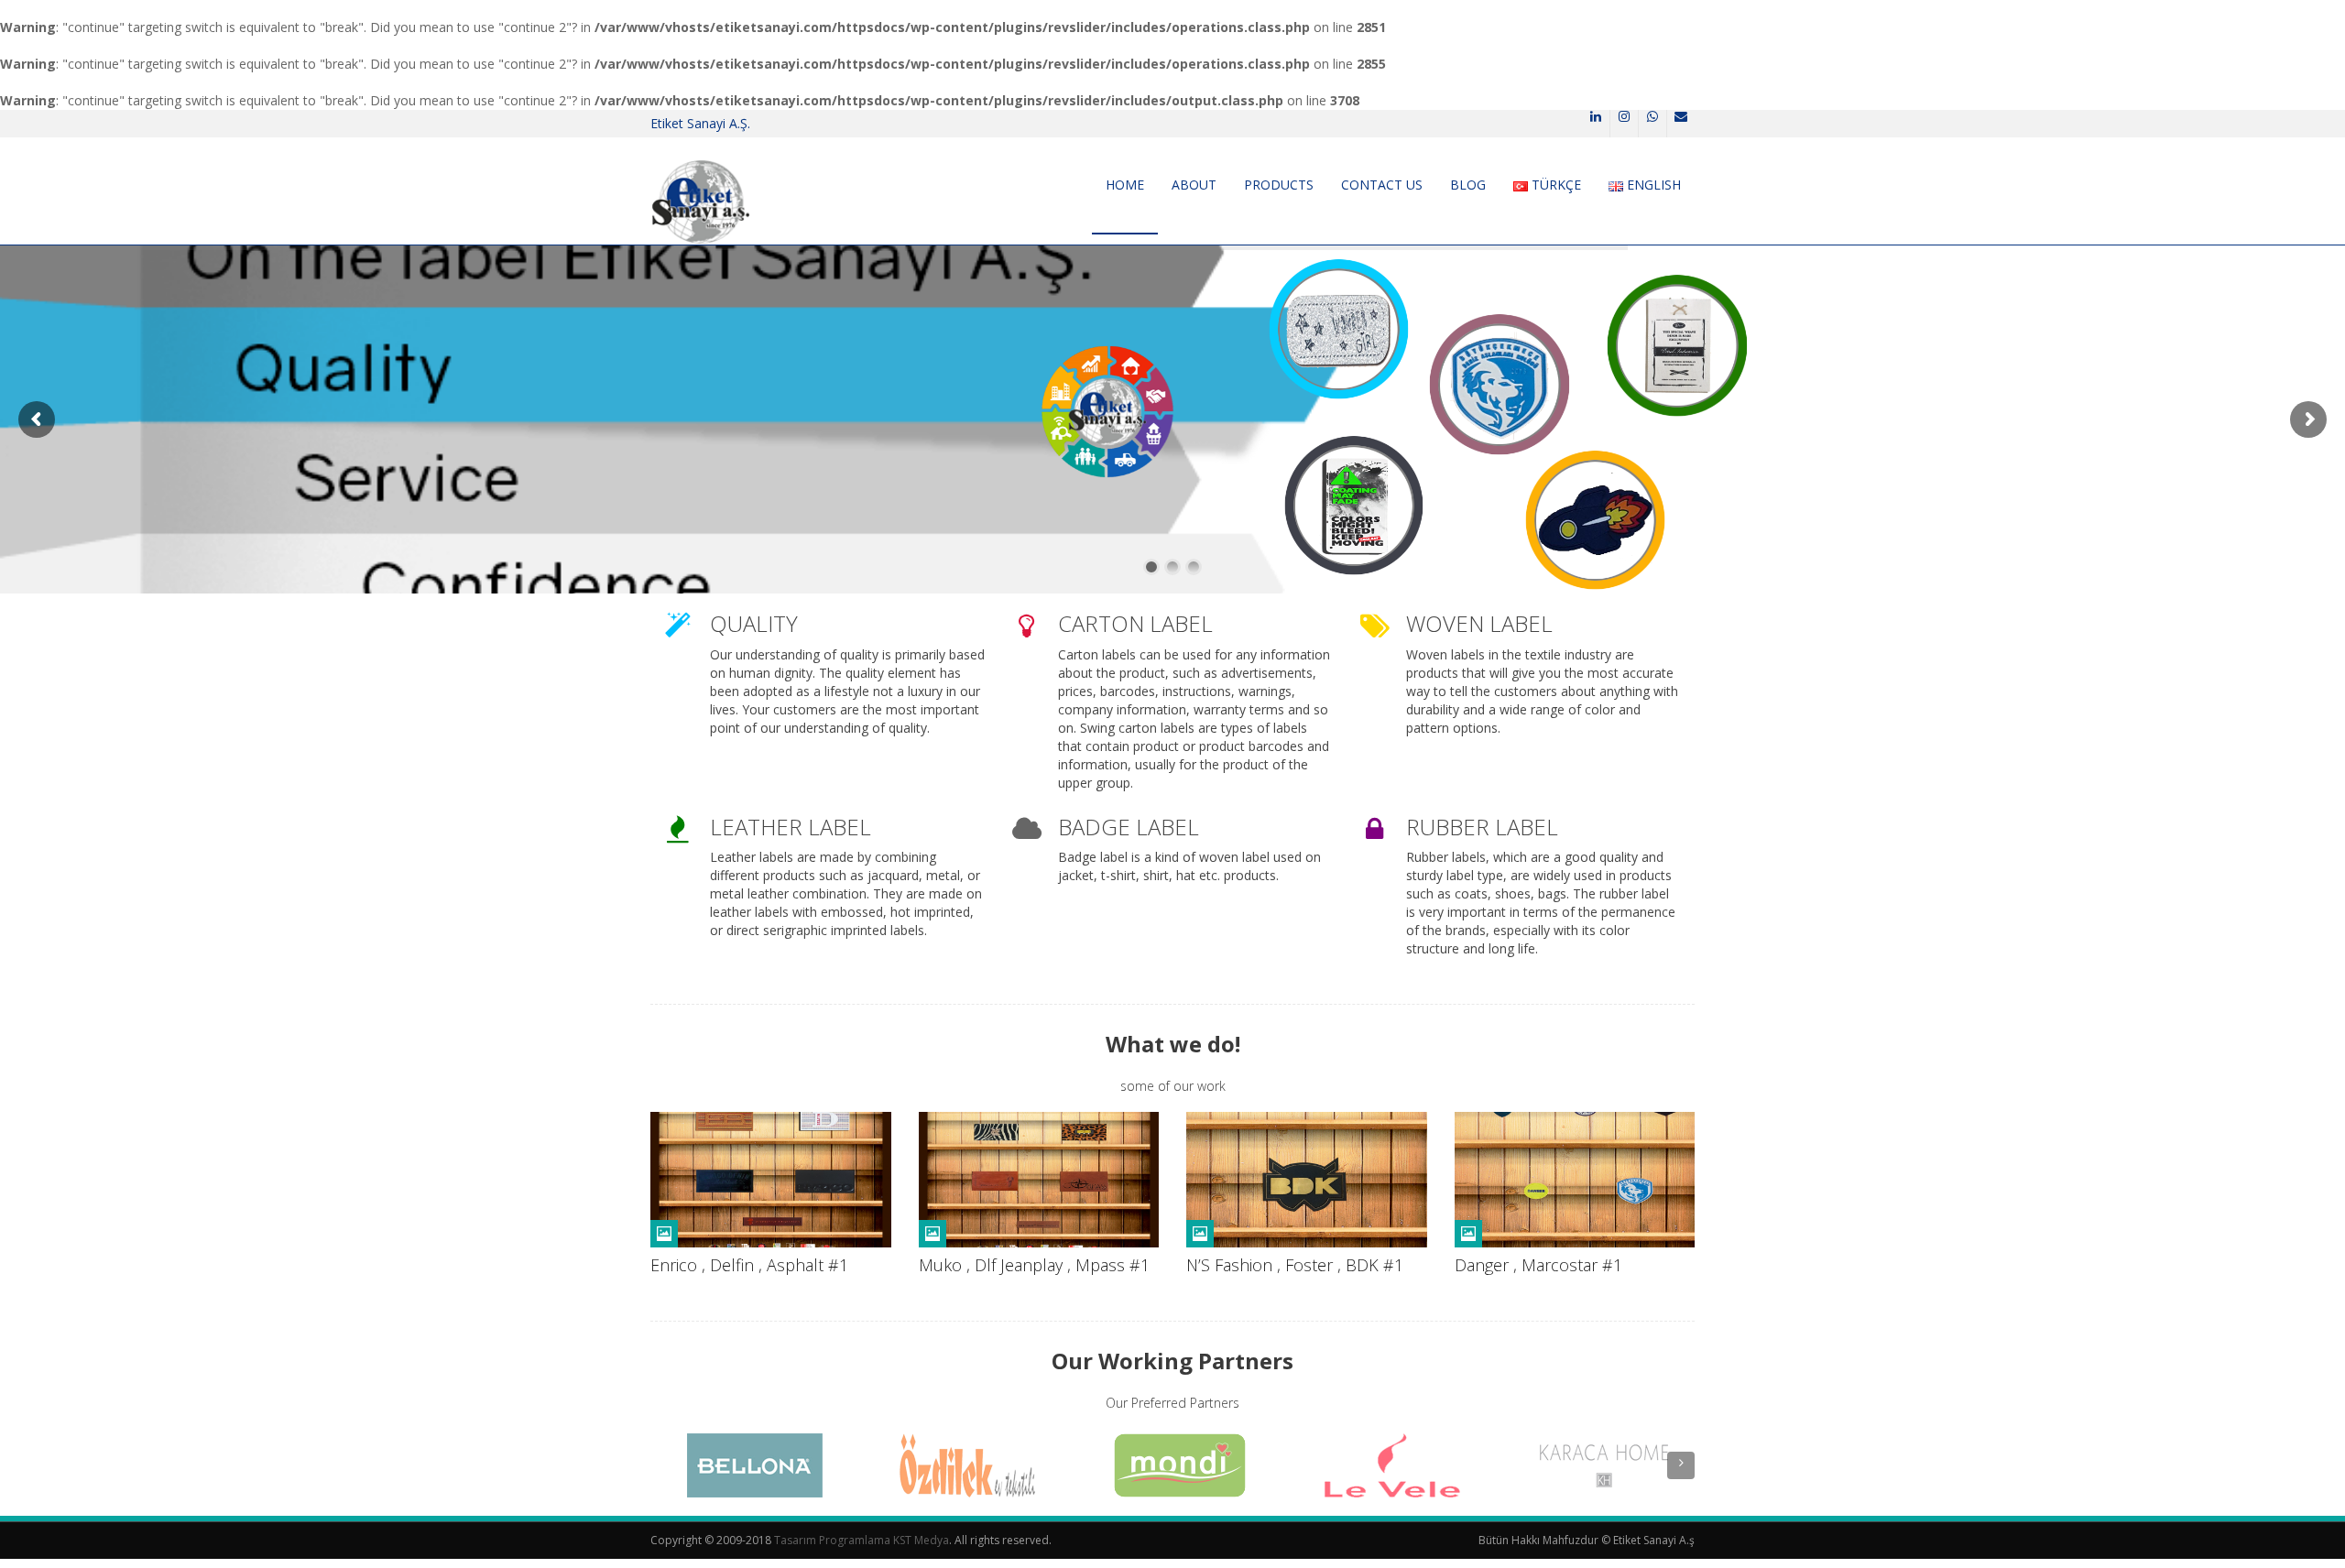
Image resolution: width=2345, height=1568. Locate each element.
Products (1279, 185)
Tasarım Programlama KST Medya (862, 1540)
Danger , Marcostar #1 (1538, 1265)
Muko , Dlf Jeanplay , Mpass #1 (1034, 1265)
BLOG (1468, 185)
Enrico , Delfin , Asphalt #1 (749, 1265)
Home (1125, 185)
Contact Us (1382, 185)
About (1194, 185)
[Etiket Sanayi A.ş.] (700, 201)
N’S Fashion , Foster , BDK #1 (1295, 1265)
